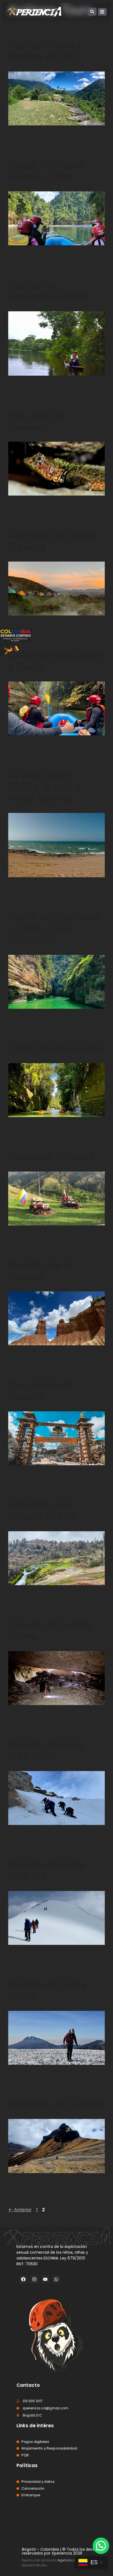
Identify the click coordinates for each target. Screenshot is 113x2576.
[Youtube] (45, 2279)
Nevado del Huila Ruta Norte (46, 1750)
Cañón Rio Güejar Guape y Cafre (47, 171)
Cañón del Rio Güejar (55, 1048)
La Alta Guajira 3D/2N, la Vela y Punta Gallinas (44, 786)
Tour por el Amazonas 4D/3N (48, 290)
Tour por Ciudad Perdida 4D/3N (45, 51)
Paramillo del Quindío (56, 2104)
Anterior (20, 2210)
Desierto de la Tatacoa (40, 1271)
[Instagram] (34, 2279)
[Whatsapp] (56, 2279)
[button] (101, 2546)
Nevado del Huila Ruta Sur (46, 1870)
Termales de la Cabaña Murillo (42, 1510)
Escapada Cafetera (51, 1156)
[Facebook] (23, 2279)
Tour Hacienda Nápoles (41, 1390)
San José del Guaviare (37, 421)
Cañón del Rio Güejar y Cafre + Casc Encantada (55, 928)
